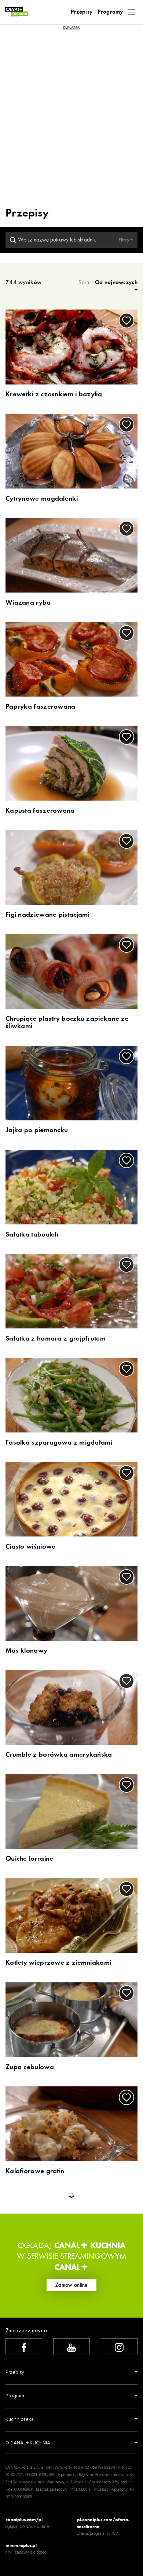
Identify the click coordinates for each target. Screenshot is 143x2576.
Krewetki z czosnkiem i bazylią (54, 394)
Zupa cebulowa (30, 2067)
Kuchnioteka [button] (20, 2420)
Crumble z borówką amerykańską (59, 1755)
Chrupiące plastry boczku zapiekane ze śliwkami (67, 1023)
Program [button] (15, 2396)
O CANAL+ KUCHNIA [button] (28, 2443)
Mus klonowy (26, 1651)
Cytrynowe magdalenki (42, 499)
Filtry (124, 240)
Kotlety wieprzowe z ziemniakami (58, 1963)
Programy (110, 12)
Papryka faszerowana (41, 707)
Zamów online (71, 2285)
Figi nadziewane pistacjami (47, 915)
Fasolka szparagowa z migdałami (59, 1443)
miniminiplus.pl (21, 2545)
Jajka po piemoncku (37, 1130)
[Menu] (132, 12)
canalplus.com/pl (24, 2520)
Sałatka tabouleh (32, 1235)
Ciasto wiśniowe (31, 1547)
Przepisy (82, 12)
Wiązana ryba (28, 603)
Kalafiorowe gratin (35, 2171)
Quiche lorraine (30, 1859)
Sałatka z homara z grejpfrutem (56, 1339)
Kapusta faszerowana (40, 811)
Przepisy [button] (15, 2373)
